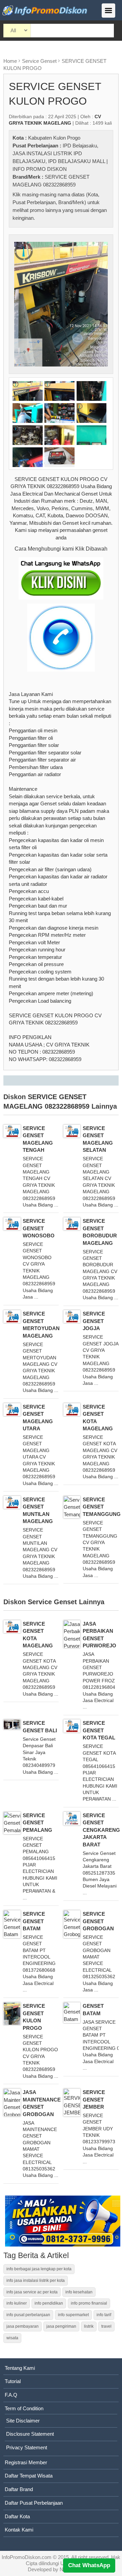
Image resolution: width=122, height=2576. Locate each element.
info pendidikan (49, 2303)
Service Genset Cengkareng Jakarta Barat (101, 1830)
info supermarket (73, 2315)
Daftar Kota (17, 2516)
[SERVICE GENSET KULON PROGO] (61, 304)
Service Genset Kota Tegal (99, 1730)
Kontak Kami (19, 2530)
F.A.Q (11, 2395)
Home (10, 61)
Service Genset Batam (34, 1921)
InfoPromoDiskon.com (27, 2557)
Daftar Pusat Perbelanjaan (34, 2503)
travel (106, 2326)
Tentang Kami (20, 2368)
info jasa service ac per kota (32, 2292)
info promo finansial (89, 2303)
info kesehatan (79, 2292)
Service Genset (39, 61)
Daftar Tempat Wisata (29, 2476)
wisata (12, 2338)
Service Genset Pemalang (37, 1823)
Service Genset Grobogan (98, 1921)
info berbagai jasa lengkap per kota (39, 2269)
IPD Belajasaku (80, 146)
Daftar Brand (19, 2489)
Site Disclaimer (23, 2421)
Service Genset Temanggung (102, 1507)
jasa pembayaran (23, 2326)
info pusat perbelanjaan (28, 2315)
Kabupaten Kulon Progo (54, 138)
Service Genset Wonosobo (39, 1228)
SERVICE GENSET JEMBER (94, 2099)
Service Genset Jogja (94, 1321)
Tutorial (13, 2381)
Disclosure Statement (30, 2434)
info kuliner (17, 2303)
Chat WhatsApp (89, 2565)
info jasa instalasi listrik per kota (36, 2280)
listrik (89, 2326)
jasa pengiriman (61, 2326)
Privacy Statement (27, 2447)
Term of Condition (24, 2408)
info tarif (104, 2315)
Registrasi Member (26, 2462)
